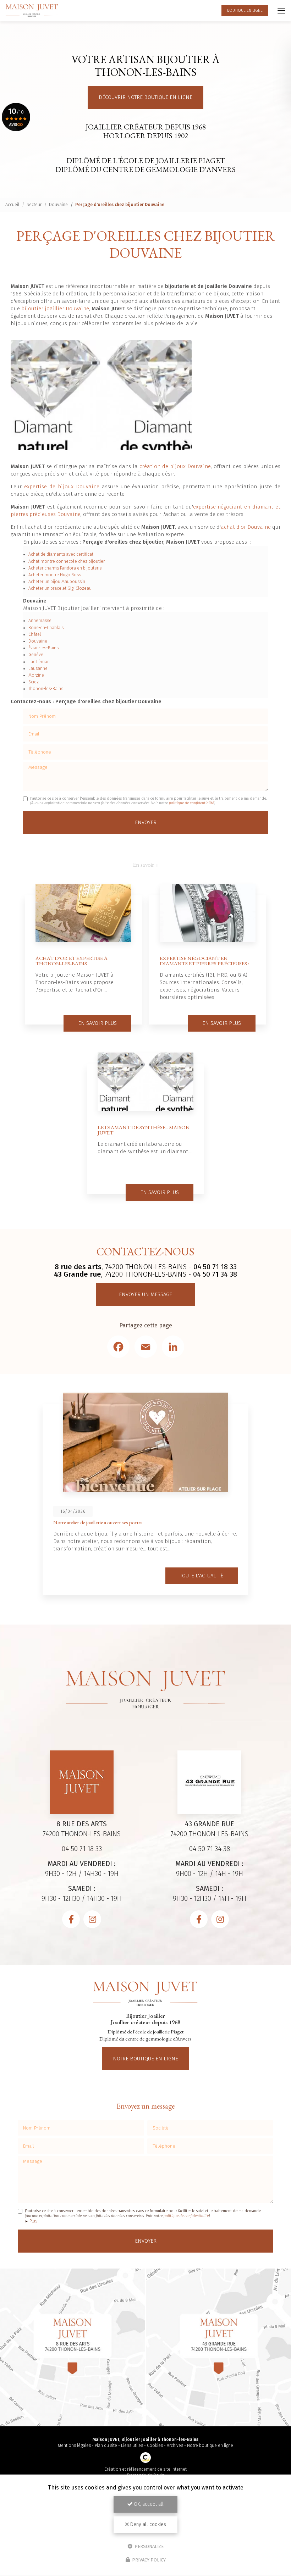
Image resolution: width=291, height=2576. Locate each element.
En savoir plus (97, 1023)
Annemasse (40, 621)
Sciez (34, 682)
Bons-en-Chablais (46, 628)
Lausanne (38, 668)
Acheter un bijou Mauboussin (57, 582)
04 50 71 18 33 (215, 1267)
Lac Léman (39, 662)
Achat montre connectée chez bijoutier (67, 561)
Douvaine (58, 205)
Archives (175, 2445)
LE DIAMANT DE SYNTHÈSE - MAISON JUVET (144, 1130)
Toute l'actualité (202, 1576)
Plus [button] (33, 2221)
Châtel (35, 634)
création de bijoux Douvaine (175, 466)
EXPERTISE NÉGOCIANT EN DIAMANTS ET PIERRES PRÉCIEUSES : (204, 961)
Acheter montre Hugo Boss (55, 575)
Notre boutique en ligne (145, 2059)
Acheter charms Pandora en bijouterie (65, 568)
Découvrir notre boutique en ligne (145, 97)
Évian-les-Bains (43, 648)
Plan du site (106, 2445)
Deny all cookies (147, 2524)
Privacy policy (148, 2560)
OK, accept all (148, 2504)
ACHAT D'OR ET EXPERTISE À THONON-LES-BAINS (72, 961)
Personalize (149, 2546)
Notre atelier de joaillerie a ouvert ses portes (98, 1522)
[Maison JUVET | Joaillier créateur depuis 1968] (32, 10)
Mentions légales (74, 2445)
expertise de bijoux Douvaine (62, 487)
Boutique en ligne (245, 10)
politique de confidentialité (191, 803)
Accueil (12, 205)
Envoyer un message (145, 1294)
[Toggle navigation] (281, 11)
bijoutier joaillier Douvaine (55, 309)
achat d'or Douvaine (246, 527)
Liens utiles (132, 2445)
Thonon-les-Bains (46, 689)
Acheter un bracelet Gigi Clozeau (60, 588)
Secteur (34, 205)
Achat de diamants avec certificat (61, 554)
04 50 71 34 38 (215, 1274)
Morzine (36, 675)
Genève (36, 655)
